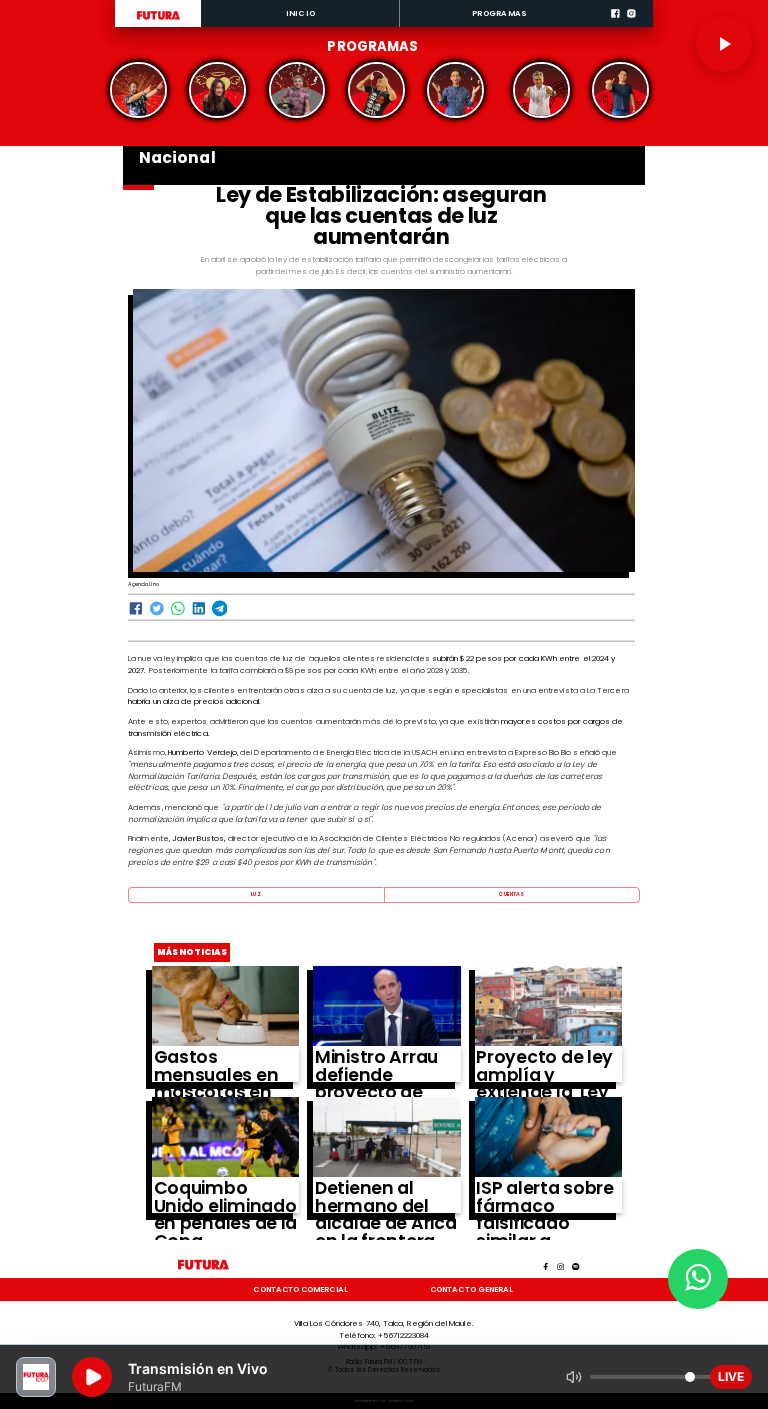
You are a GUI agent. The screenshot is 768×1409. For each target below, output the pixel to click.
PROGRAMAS (499, 13)
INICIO (300, 13)
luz (255, 894)
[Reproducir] (724, 44)
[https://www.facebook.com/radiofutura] (615, 25)
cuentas (511, 894)
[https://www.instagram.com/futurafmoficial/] (631, 25)
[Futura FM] (139, 90)
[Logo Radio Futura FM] (158, 20)
